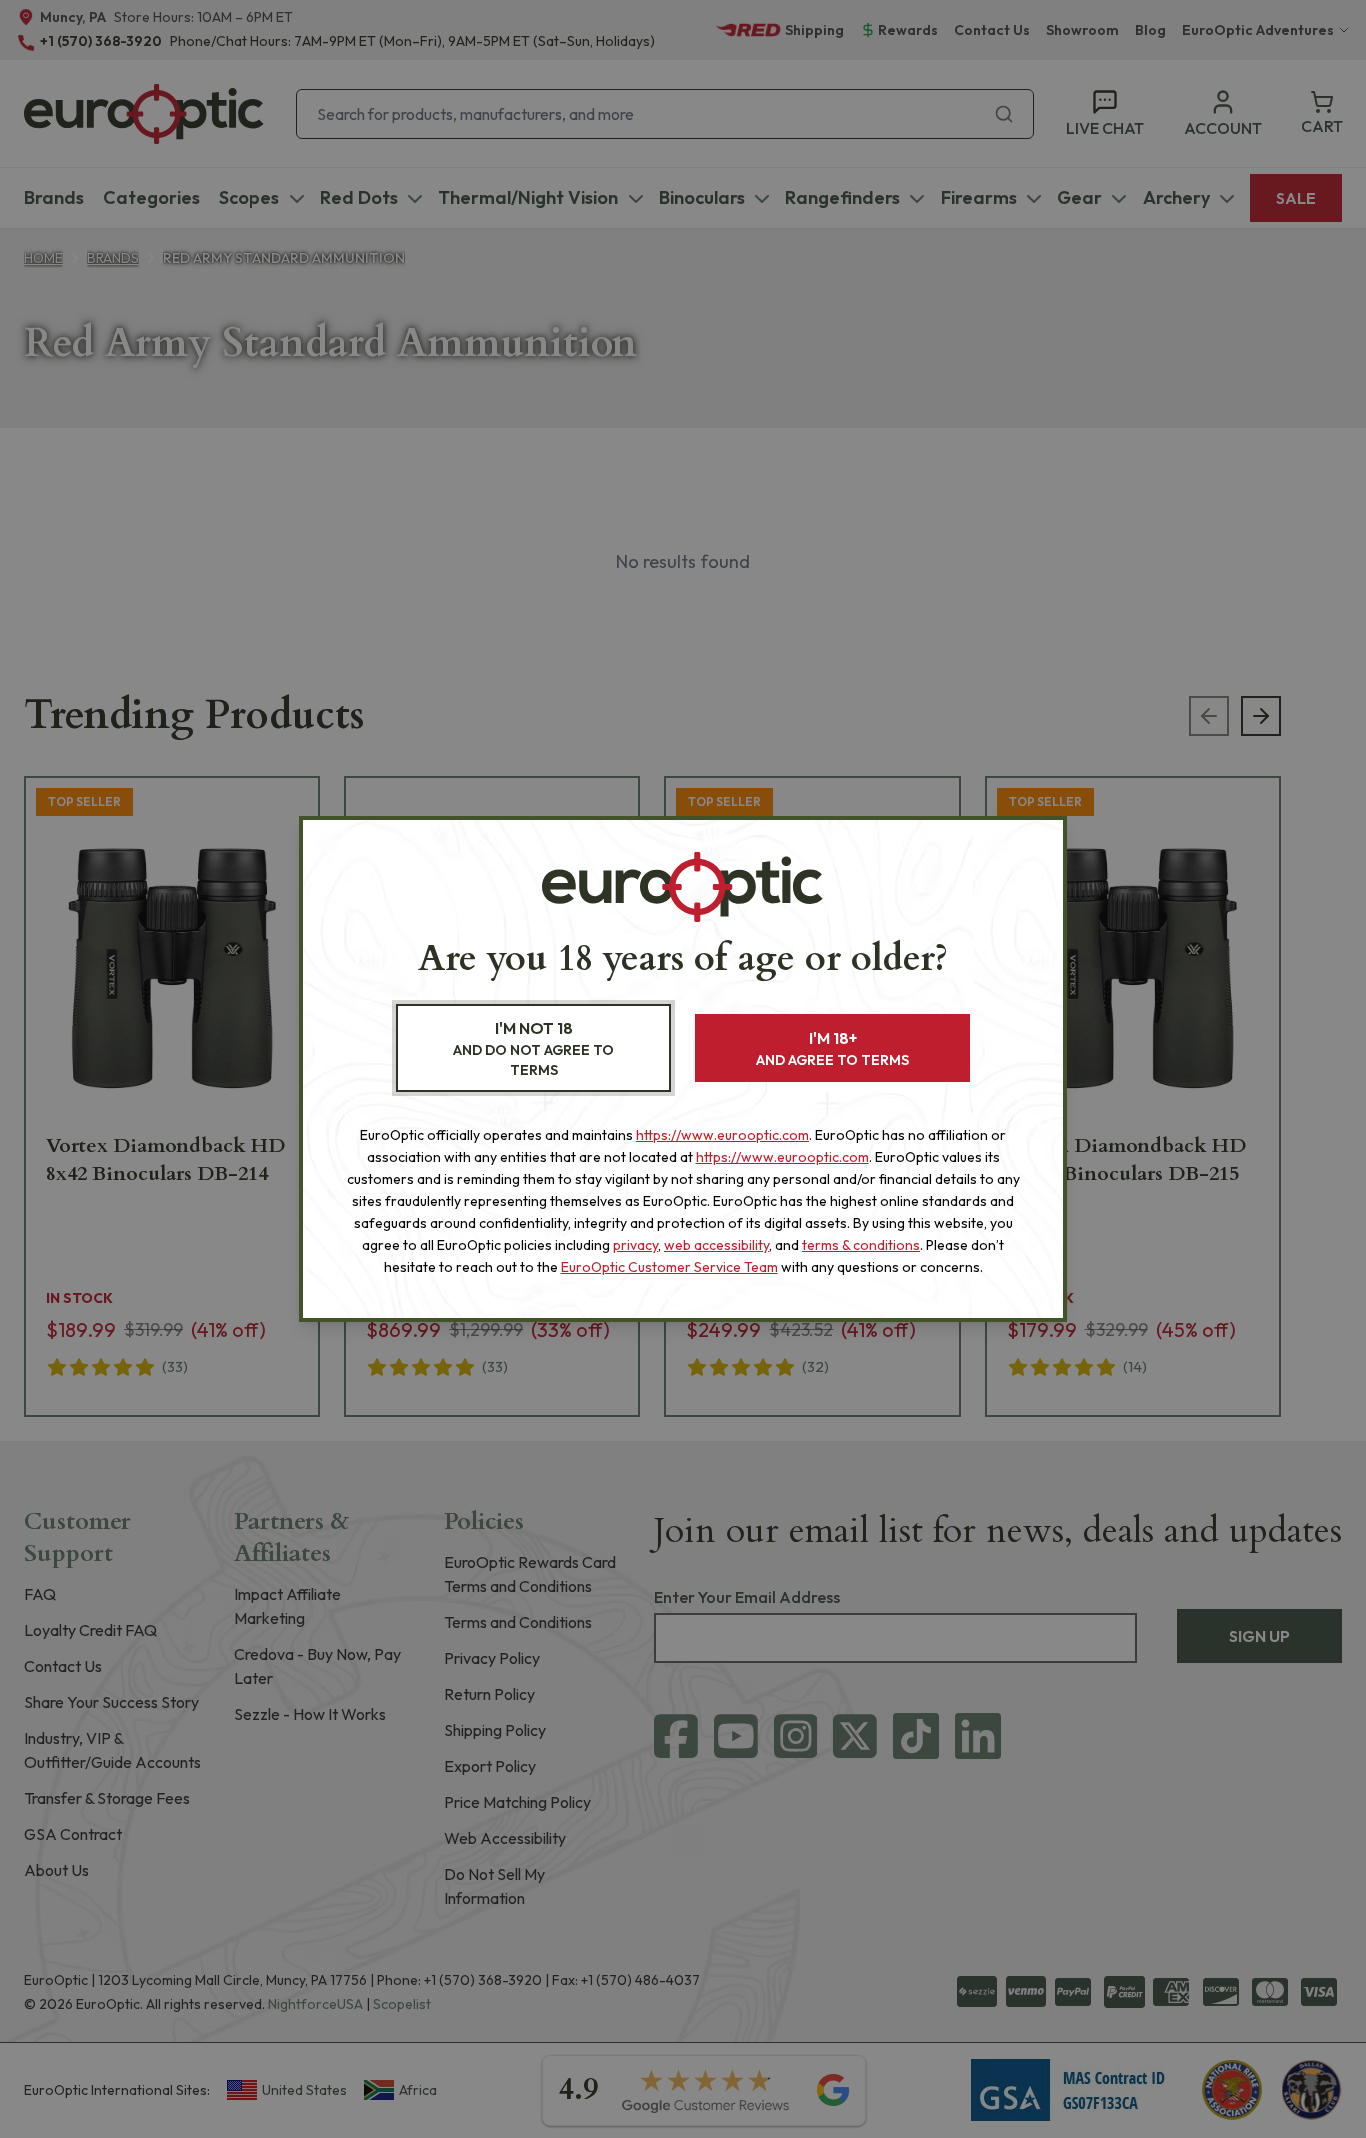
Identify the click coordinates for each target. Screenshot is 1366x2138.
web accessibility (716, 1245)
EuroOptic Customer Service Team (669, 1267)
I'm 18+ (832, 1048)
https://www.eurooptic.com (722, 1135)
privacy (635, 1245)
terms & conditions (861, 1245)
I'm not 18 (533, 1048)
